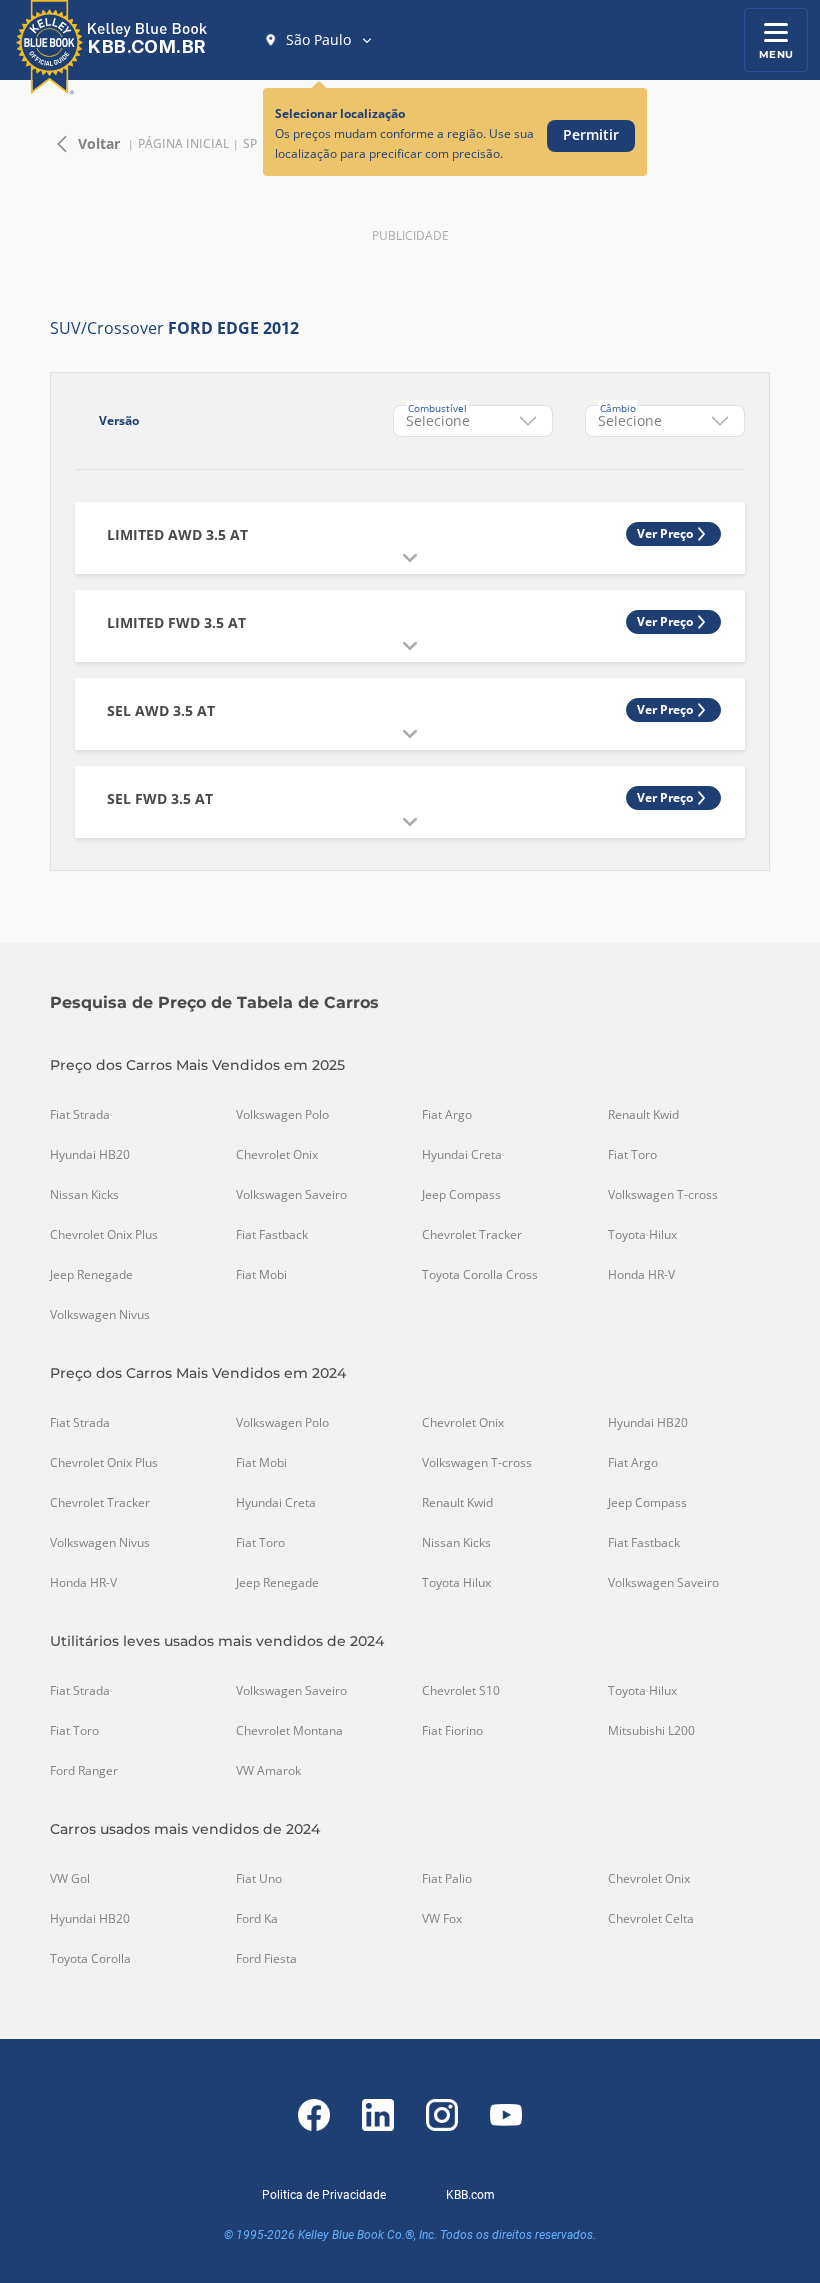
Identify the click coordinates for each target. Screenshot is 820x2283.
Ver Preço (665, 533)
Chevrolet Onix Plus (104, 1235)
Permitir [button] (591, 134)
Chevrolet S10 (461, 1691)
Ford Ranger (84, 1771)
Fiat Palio (447, 1879)
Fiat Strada (80, 1115)
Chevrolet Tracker (472, 1235)
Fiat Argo (447, 1115)
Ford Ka (257, 1919)
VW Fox (442, 1919)
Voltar (99, 143)
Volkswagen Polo (282, 1115)
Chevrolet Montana (289, 1731)
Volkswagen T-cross (663, 1195)
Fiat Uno (259, 1879)
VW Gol (70, 1879)
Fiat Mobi (261, 1275)
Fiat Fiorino (452, 1731)
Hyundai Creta (462, 1155)
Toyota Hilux (642, 1235)
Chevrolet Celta (651, 1919)
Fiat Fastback (272, 1235)
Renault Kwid (643, 1115)
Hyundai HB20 (90, 1155)
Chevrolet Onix (277, 1155)
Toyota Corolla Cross (480, 1275)
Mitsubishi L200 (651, 1731)
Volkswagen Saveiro (291, 1195)
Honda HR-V (641, 1275)
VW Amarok (268, 1771)
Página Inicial (183, 144)
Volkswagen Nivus (100, 1315)
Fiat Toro (632, 1155)
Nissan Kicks (84, 1195)
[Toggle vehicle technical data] (410, 558)
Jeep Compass (461, 1195)
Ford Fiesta (266, 1959)
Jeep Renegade (91, 1275)
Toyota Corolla (90, 1959)
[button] (319, 40)
